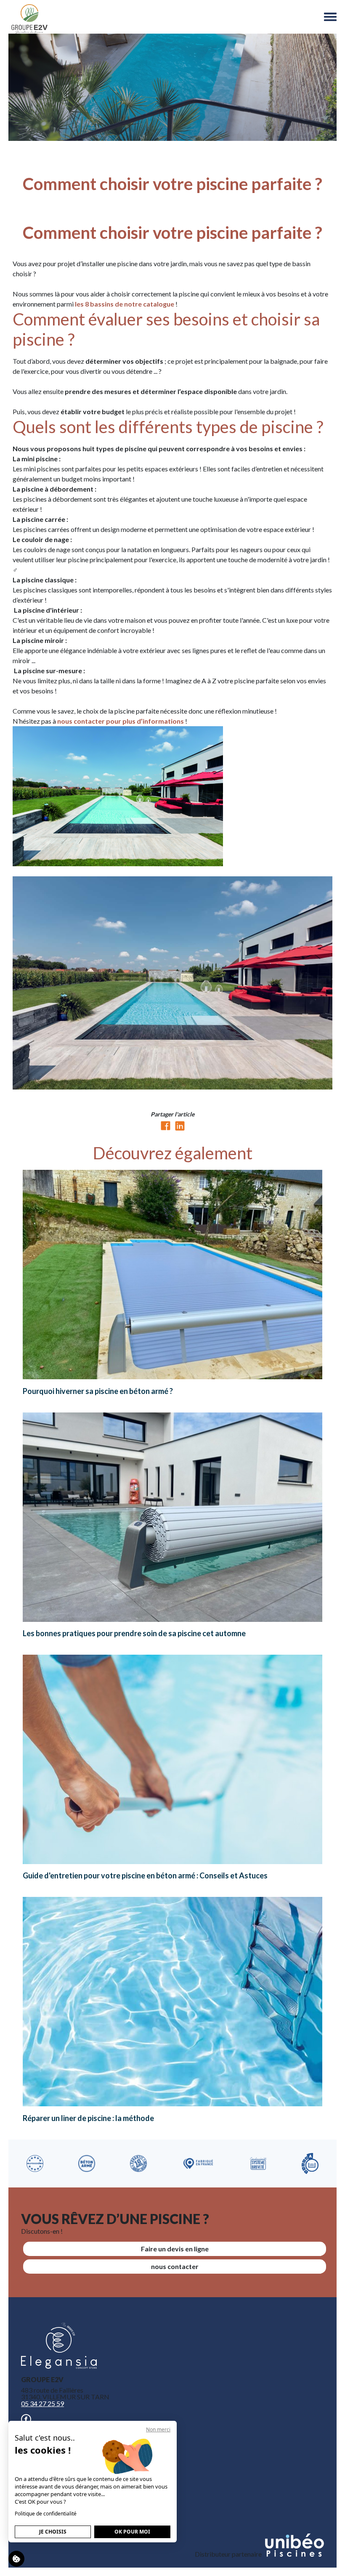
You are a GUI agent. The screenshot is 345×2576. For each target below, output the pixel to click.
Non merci (158, 2429)
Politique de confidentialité (46, 2514)
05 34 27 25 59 (42, 2403)
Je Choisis (53, 2532)
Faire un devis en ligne (175, 2249)
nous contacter (175, 2266)
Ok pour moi (132, 2532)
